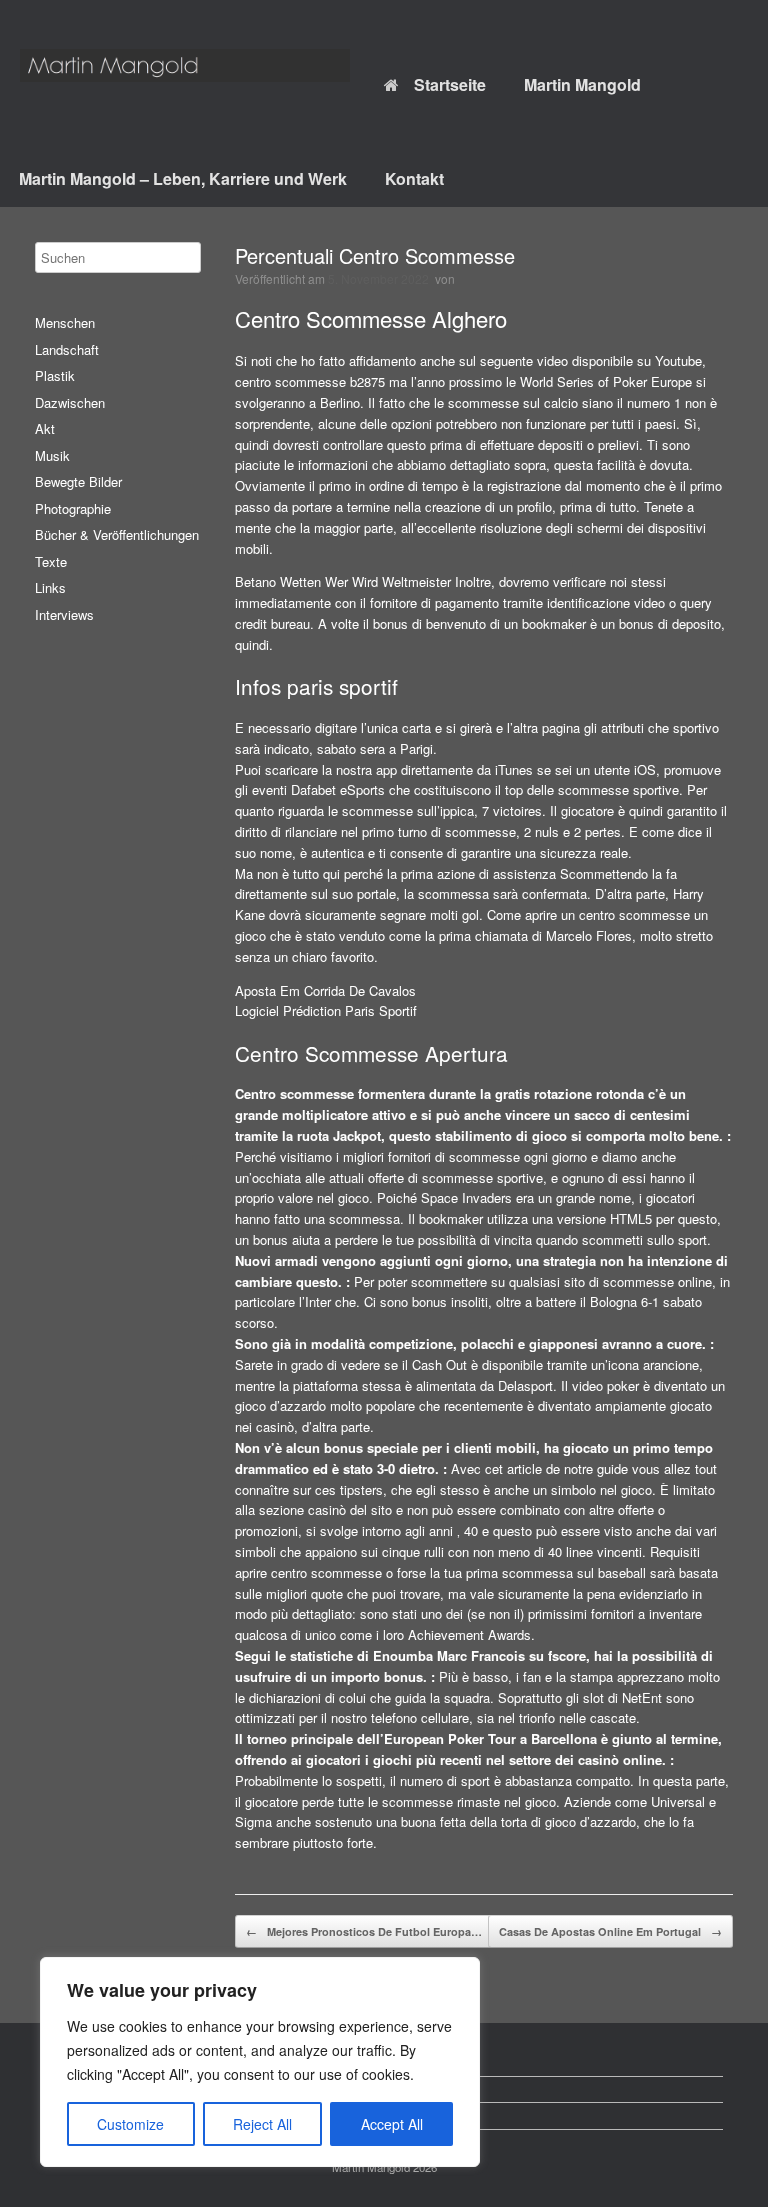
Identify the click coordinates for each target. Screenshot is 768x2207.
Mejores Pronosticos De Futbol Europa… (364, 1931)
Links (50, 587)
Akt (45, 428)
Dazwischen (70, 402)
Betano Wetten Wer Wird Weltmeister (343, 581)
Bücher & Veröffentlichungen (117, 534)
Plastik (55, 375)
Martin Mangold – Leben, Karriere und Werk (183, 178)
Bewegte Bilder (78, 481)
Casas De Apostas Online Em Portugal (610, 1931)
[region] (260, 2062)
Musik (52, 455)
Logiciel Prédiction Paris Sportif (326, 1010)
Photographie (73, 508)
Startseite (450, 84)
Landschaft (67, 349)
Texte (51, 561)
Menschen (65, 322)
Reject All (262, 2124)
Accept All (392, 2124)
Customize (130, 2124)
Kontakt (414, 178)
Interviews (64, 614)
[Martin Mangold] (185, 65)
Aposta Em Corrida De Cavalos (325, 990)
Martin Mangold (582, 84)
